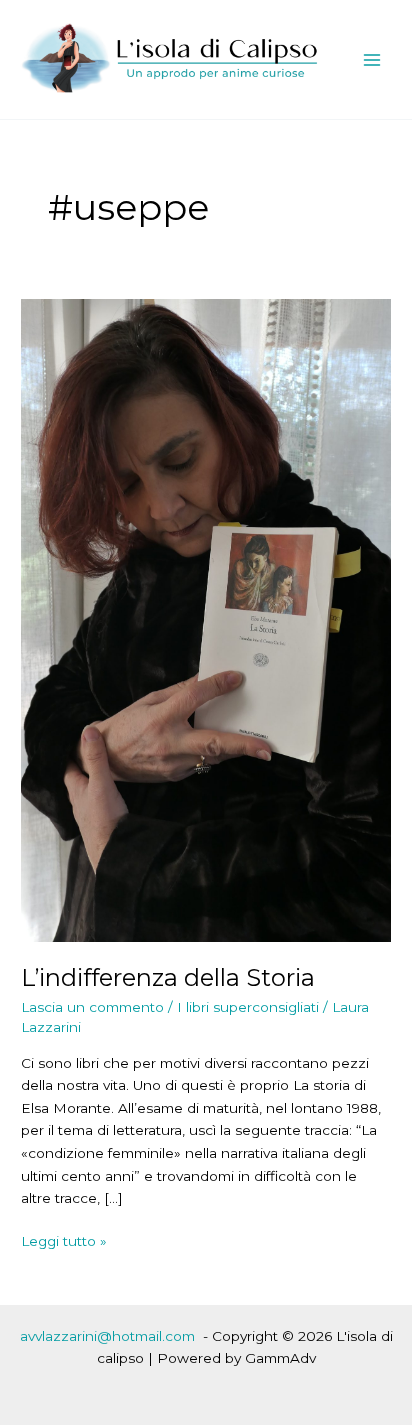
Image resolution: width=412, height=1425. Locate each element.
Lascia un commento (92, 1007)
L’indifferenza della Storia (168, 977)
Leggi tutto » (64, 1242)
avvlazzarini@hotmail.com (107, 1336)
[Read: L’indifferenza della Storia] (206, 619)
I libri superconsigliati (248, 1007)
